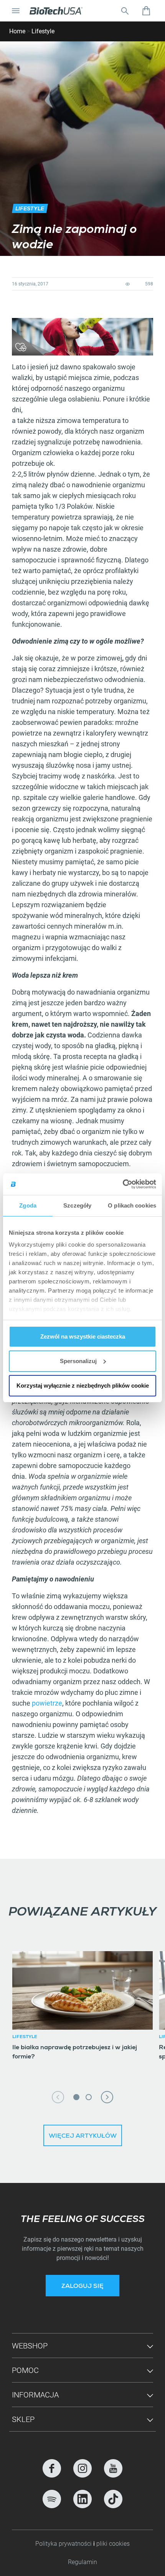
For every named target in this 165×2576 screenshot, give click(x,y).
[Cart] (146, 11)
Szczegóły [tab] (77, 1205)
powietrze (47, 1703)
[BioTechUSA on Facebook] (52, 2468)
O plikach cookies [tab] (132, 1205)
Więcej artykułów (83, 2137)
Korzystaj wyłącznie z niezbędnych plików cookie (83, 1386)
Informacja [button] (35, 2395)
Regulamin (82, 2562)
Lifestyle (43, 31)
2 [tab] (89, 2097)
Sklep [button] (23, 2419)
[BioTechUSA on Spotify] (52, 2499)
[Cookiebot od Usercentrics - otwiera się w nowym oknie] (123, 1184)
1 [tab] (76, 2097)
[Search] (125, 11)
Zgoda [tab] (28, 1205)
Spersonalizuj (78, 1361)
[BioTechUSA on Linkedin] (82, 2499)
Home (17, 31)
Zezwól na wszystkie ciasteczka (83, 1336)
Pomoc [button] (25, 2370)
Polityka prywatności (64, 2544)
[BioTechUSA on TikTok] (113, 2499)
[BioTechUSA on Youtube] (113, 2468)
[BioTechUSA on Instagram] (82, 2468)
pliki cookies (113, 2544)
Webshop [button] (30, 2346)
